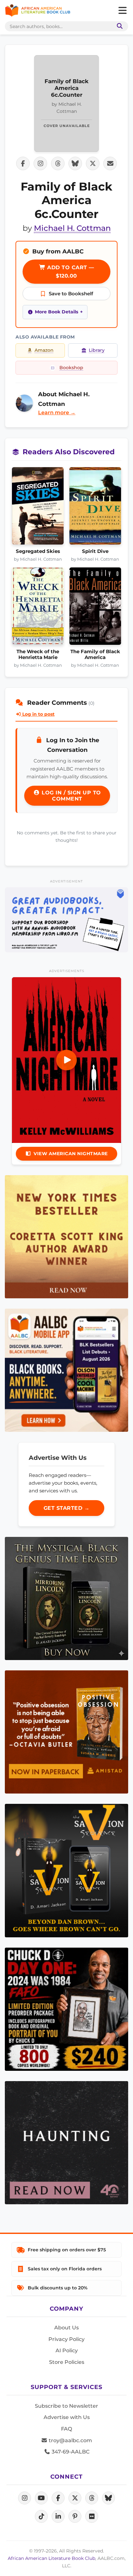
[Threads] (92, 2498)
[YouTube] (41, 2498)
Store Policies (67, 2362)
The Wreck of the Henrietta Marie (38, 654)
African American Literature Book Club (51, 2558)
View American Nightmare (71, 1154)
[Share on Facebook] (23, 163)
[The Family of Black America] (95, 608)
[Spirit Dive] (95, 508)
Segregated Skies (38, 551)
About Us (66, 2328)
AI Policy (67, 2350)
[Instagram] (25, 2498)
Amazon (44, 350)
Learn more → (57, 413)
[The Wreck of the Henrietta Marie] (38, 608)
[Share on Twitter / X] (93, 163)
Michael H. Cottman (72, 228)
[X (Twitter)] (75, 2498)
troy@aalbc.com (70, 2440)
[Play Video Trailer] (66, 1060)
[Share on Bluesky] (75, 163)
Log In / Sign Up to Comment (71, 796)
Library (97, 350)
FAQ (66, 2429)
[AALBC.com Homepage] (38, 11)
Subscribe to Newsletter (66, 2406)
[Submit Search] (118, 26)
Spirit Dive (95, 551)
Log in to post (38, 714)
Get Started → (67, 1508)
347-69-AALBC (70, 2452)
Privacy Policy (66, 2339)
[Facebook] (58, 2498)
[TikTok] (41, 2516)
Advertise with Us (67, 2417)
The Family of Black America (95, 654)
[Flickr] (92, 2516)
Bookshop (71, 368)
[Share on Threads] (58, 163)
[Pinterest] (75, 2516)
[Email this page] (110, 163)
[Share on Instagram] (40, 163)
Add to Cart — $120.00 (70, 272)
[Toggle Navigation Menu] (122, 11)
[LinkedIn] (58, 2516)
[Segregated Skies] (38, 508)
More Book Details (56, 312)
